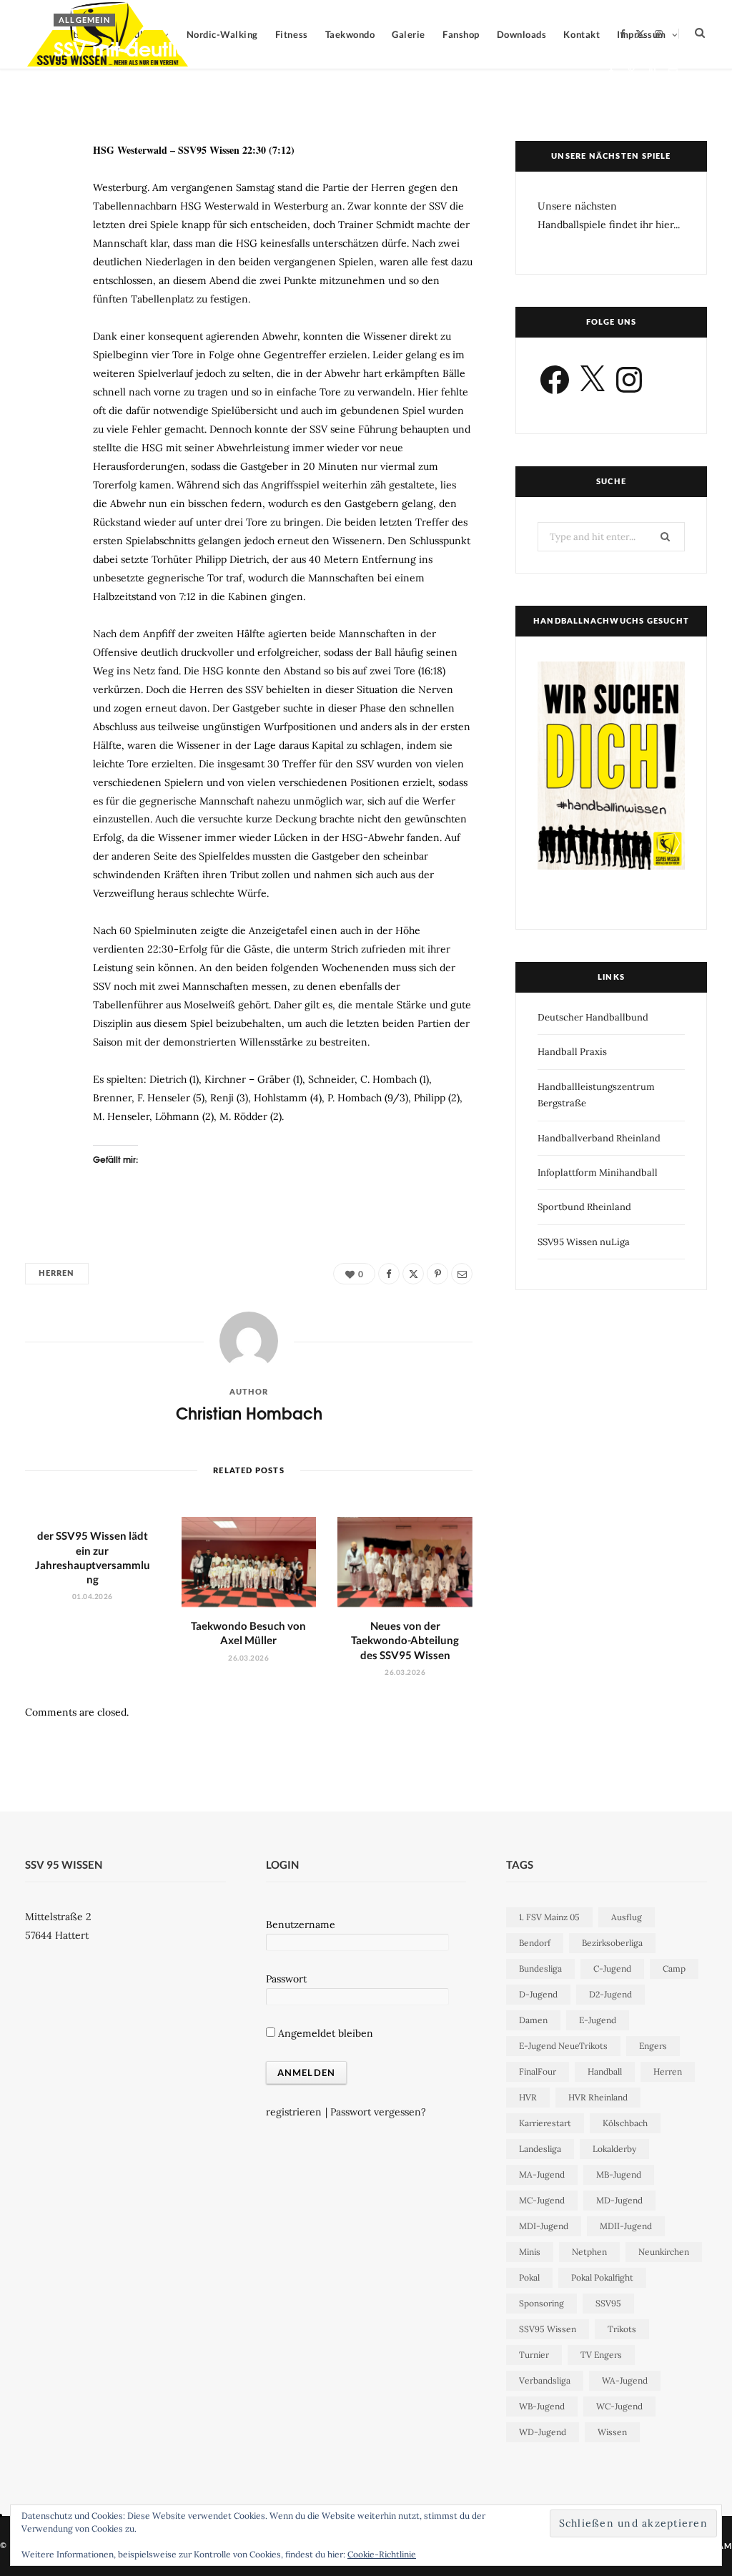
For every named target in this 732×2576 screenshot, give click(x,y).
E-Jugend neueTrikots (563, 2046)
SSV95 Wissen (548, 2329)
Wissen (612, 2432)
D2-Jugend (610, 1994)
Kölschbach (625, 2123)
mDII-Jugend (626, 2226)
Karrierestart (545, 2123)
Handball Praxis (572, 1052)
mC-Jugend (542, 2200)
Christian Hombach (108, 74)
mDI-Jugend (544, 2226)
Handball (605, 2071)
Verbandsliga (545, 2380)
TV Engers (601, 2355)
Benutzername (301, 1924)
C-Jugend (612, 1968)
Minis (530, 2252)
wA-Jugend (625, 2380)
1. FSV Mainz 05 (549, 1917)
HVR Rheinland (598, 2097)
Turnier (534, 2355)
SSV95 (608, 2303)
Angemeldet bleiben (324, 2033)
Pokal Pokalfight (602, 2277)
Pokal (529, 2277)
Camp (674, 1968)
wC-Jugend (619, 2406)
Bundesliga (540, 1968)
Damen (533, 2020)
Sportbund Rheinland (584, 1207)
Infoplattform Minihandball (598, 1173)
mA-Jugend (542, 2174)
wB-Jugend (542, 2406)
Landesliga (540, 2149)
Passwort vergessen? (378, 2112)
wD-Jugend (543, 2432)
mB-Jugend (619, 2174)
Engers (653, 2046)
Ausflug (627, 1917)
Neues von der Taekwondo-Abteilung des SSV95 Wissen (405, 1640)
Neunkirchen (664, 2252)
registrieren (294, 2112)
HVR (528, 2097)
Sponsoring (541, 2303)
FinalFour (538, 2071)
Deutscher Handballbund (593, 1017)
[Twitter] (632, 72)
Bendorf (535, 1943)
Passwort (286, 1979)
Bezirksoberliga (612, 1943)
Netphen (589, 2252)
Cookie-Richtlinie (382, 2554)
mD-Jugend (619, 2200)
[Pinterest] (652, 72)
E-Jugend (598, 2020)
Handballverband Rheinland (599, 1138)
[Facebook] (611, 72)
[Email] (673, 72)
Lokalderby (614, 2149)
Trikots (622, 2329)
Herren (57, 1273)
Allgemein (84, 20)
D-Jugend (538, 1994)
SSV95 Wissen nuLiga (584, 1242)
